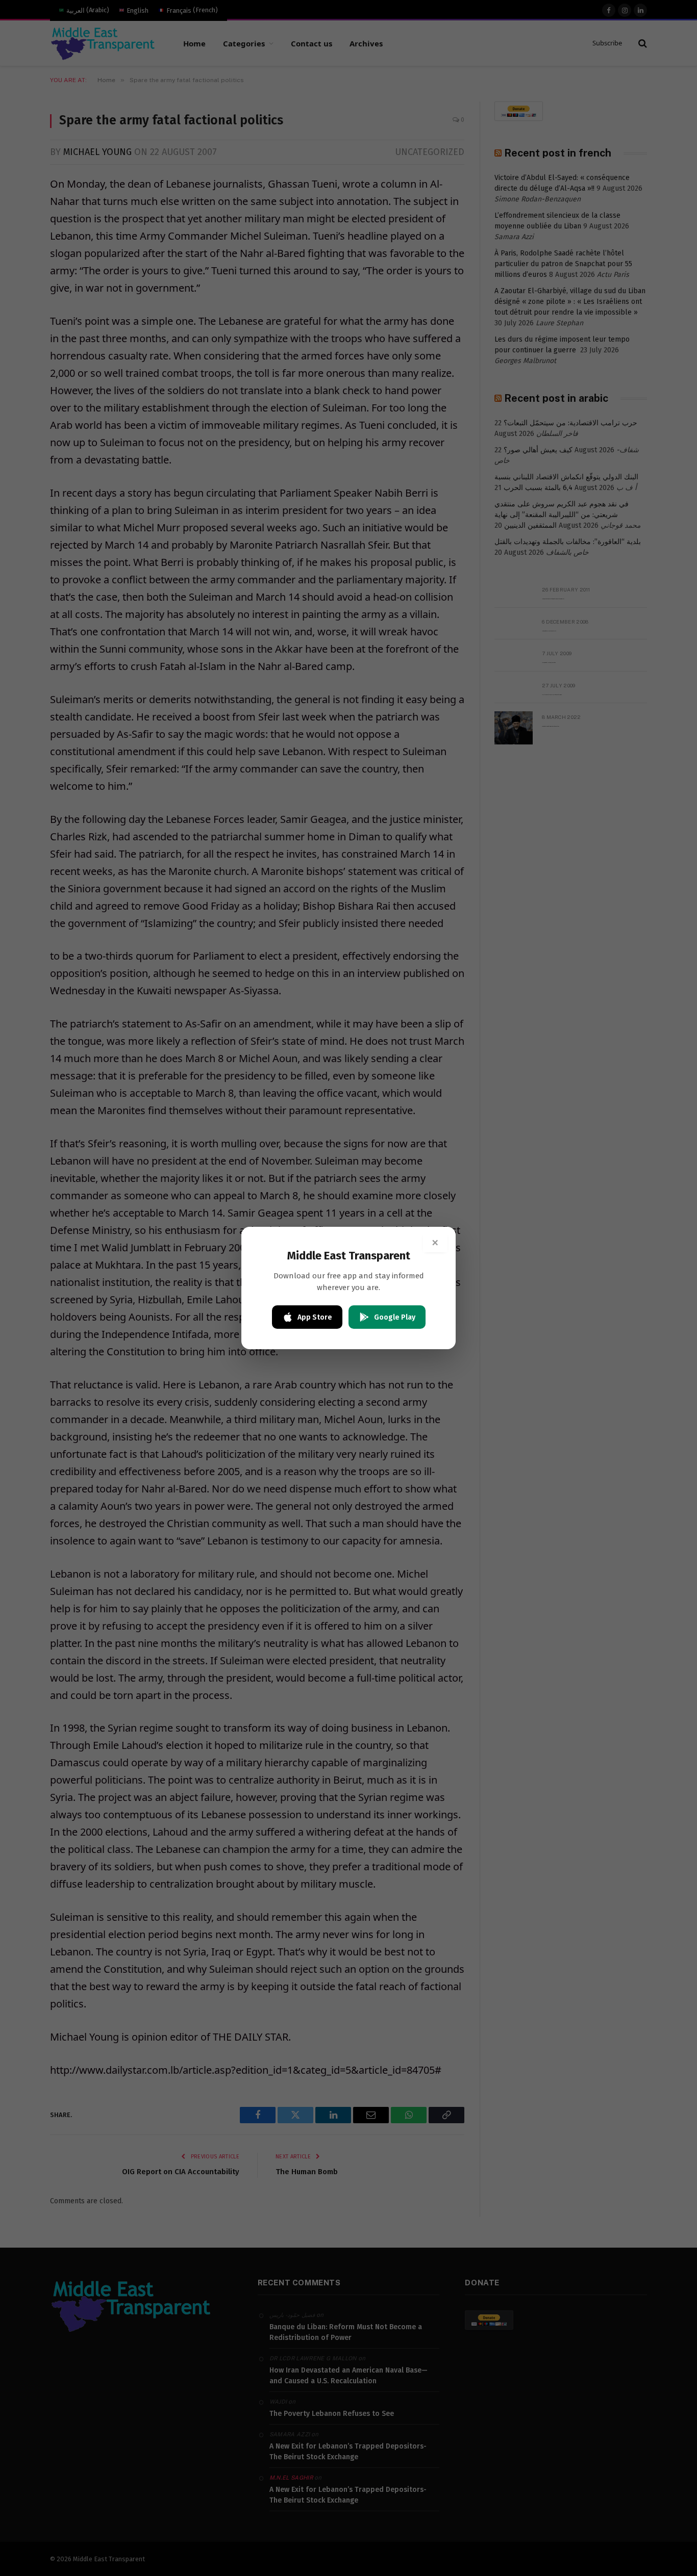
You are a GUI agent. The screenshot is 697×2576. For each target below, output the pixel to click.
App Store (315, 1317)
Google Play (395, 1317)
